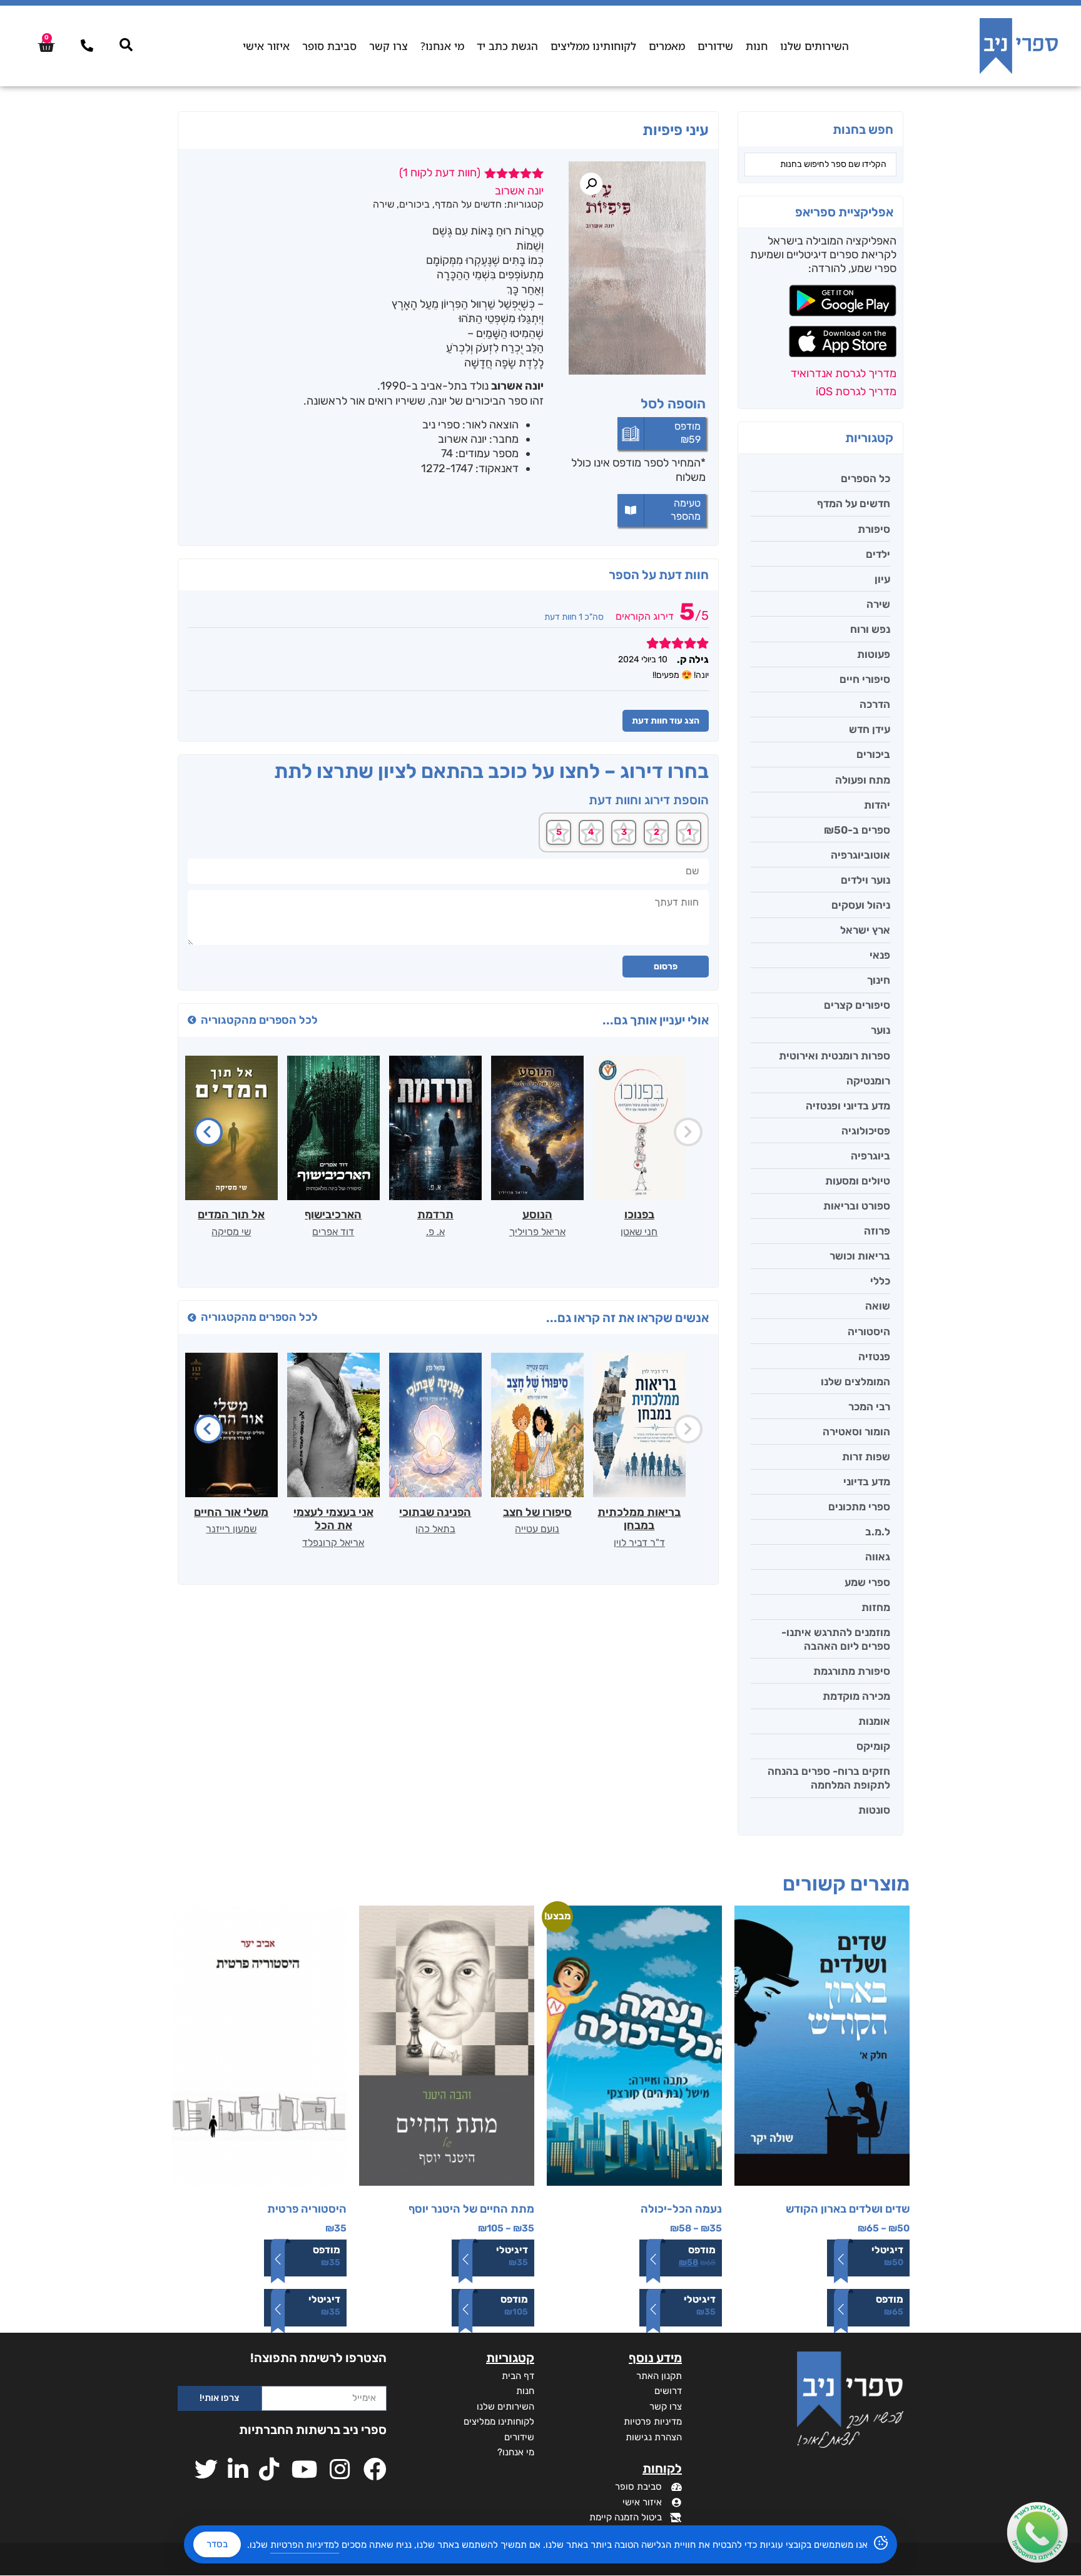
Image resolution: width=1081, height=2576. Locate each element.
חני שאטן (639, 1232)
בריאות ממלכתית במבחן (639, 1519)
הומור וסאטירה (856, 1432)
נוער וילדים (865, 880)
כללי (880, 1281)
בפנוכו (639, 1215)
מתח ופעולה (863, 780)
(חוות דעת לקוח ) (440, 173)
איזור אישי (266, 46)
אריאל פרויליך (537, 1232)
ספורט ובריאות (857, 1206)
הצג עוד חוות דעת (666, 721)
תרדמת (435, 1215)
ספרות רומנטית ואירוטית (835, 1056)
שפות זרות (866, 1457)
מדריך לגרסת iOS (856, 391)
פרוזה (877, 1231)
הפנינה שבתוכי (435, 1512)
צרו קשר (388, 46)
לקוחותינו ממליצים (593, 46)
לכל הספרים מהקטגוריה (259, 1020)
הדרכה (875, 704)
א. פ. (435, 1232)
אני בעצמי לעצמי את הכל (333, 1519)
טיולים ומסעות (858, 1181)
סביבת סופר (329, 46)
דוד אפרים (333, 1232)
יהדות (877, 805)
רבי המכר (869, 1407)
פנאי (880, 955)
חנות (757, 46)
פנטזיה (874, 1356)
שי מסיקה (231, 1232)
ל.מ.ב (878, 1532)
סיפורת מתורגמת (852, 1671)
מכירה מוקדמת (856, 1696)
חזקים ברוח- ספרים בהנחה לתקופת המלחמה (829, 1778)
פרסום (666, 967)
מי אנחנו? (442, 46)
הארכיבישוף (333, 1215)
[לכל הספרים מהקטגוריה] (192, 1020)
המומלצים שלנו (855, 1381)
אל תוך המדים (231, 1215)
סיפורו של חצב (537, 1512)
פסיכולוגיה (866, 1131)
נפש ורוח (870, 629)
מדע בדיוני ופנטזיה (848, 1106)
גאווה (878, 1557)
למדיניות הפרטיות (305, 2545)
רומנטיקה (868, 1081)
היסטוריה (869, 1331)
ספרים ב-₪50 (857, 830)
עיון (882, 579)
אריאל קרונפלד (333, 1543)
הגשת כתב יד (507, 46)
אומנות (874, 1721)
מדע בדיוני (867, 1482)
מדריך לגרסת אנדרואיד (844, 373)
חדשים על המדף (854, 503)
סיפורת (874, 529)
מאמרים (667, 46)
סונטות (874, 1810)
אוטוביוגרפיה (860, 855)
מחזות (876, 1607)
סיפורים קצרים (857, 1005)
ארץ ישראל (865, 930)
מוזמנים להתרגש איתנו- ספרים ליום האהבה (836, 1639)
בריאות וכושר (860, 1256)
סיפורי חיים (865, 679)
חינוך (879, 980)
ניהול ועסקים (861, 905)
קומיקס (873, 1746)
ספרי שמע (867, 1582)
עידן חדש (870, 729)
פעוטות (874, 654)
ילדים (878, 554)
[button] (591, 184)
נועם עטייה (537, 1529)
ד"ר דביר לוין (639, 1543)
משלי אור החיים (231, 1512)
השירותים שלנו (815, 46)
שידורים (715, 46)
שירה (878, 604)
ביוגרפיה (870, 1156)
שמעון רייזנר (231, 1529)
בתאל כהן (435, 1529)
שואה (878, 1306)
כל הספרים (865, 478)
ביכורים (873, 754)
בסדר (217, 2544)
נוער (881, 1030)
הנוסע (537, 1215)
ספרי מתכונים (859, 1507)
